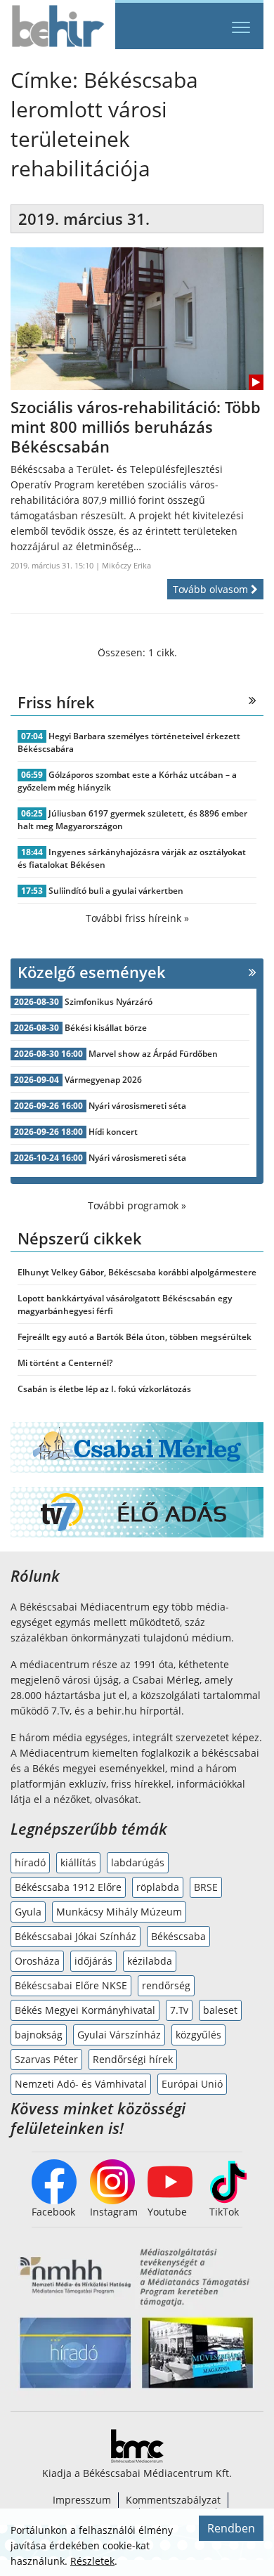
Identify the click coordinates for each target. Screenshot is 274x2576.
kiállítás (78, 1862)
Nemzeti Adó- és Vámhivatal (81, 2084)
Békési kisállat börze (106, 1028)
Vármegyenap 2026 (103, 1080)
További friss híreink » (137, 918)
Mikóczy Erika (126, 565)
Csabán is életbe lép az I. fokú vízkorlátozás (104, 1389)
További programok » (137, 1205)
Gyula (28, 1912)
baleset (220, 2010)
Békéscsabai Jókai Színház (76, 1936)
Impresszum (82, 2500)
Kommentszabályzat (173, 2500)
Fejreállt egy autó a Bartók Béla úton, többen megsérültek (135, 1337)
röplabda (158, 1887)
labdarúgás (138, 1862)
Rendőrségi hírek (133, 2059)
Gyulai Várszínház (119, 2035)
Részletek (92, 2561)
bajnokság (39, 2035)
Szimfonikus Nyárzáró (109, 1002)
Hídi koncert (113, 1132)
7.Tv (179, 2010)
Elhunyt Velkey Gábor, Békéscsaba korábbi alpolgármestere (137, 1272)
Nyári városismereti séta (137, 1106)
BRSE (206, 1887)
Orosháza (37, 1961)
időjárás (93, 1961)
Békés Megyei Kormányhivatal (85, 2010)
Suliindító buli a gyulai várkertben (116, 891)
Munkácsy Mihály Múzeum (119, 1912)
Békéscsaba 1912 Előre (68, 1887)
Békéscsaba (178, 1936)
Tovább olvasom (212, 589)
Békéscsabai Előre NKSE (71, 1985)
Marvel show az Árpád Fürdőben (153, 1054)
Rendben (231, 2528)
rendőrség (166, 1985)
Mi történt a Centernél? (65, 1363)
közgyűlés (198, 2035)
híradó (30, 1862)
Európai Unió (192, 2084)
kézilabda (150, 1961)
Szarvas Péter (46, 2059)
